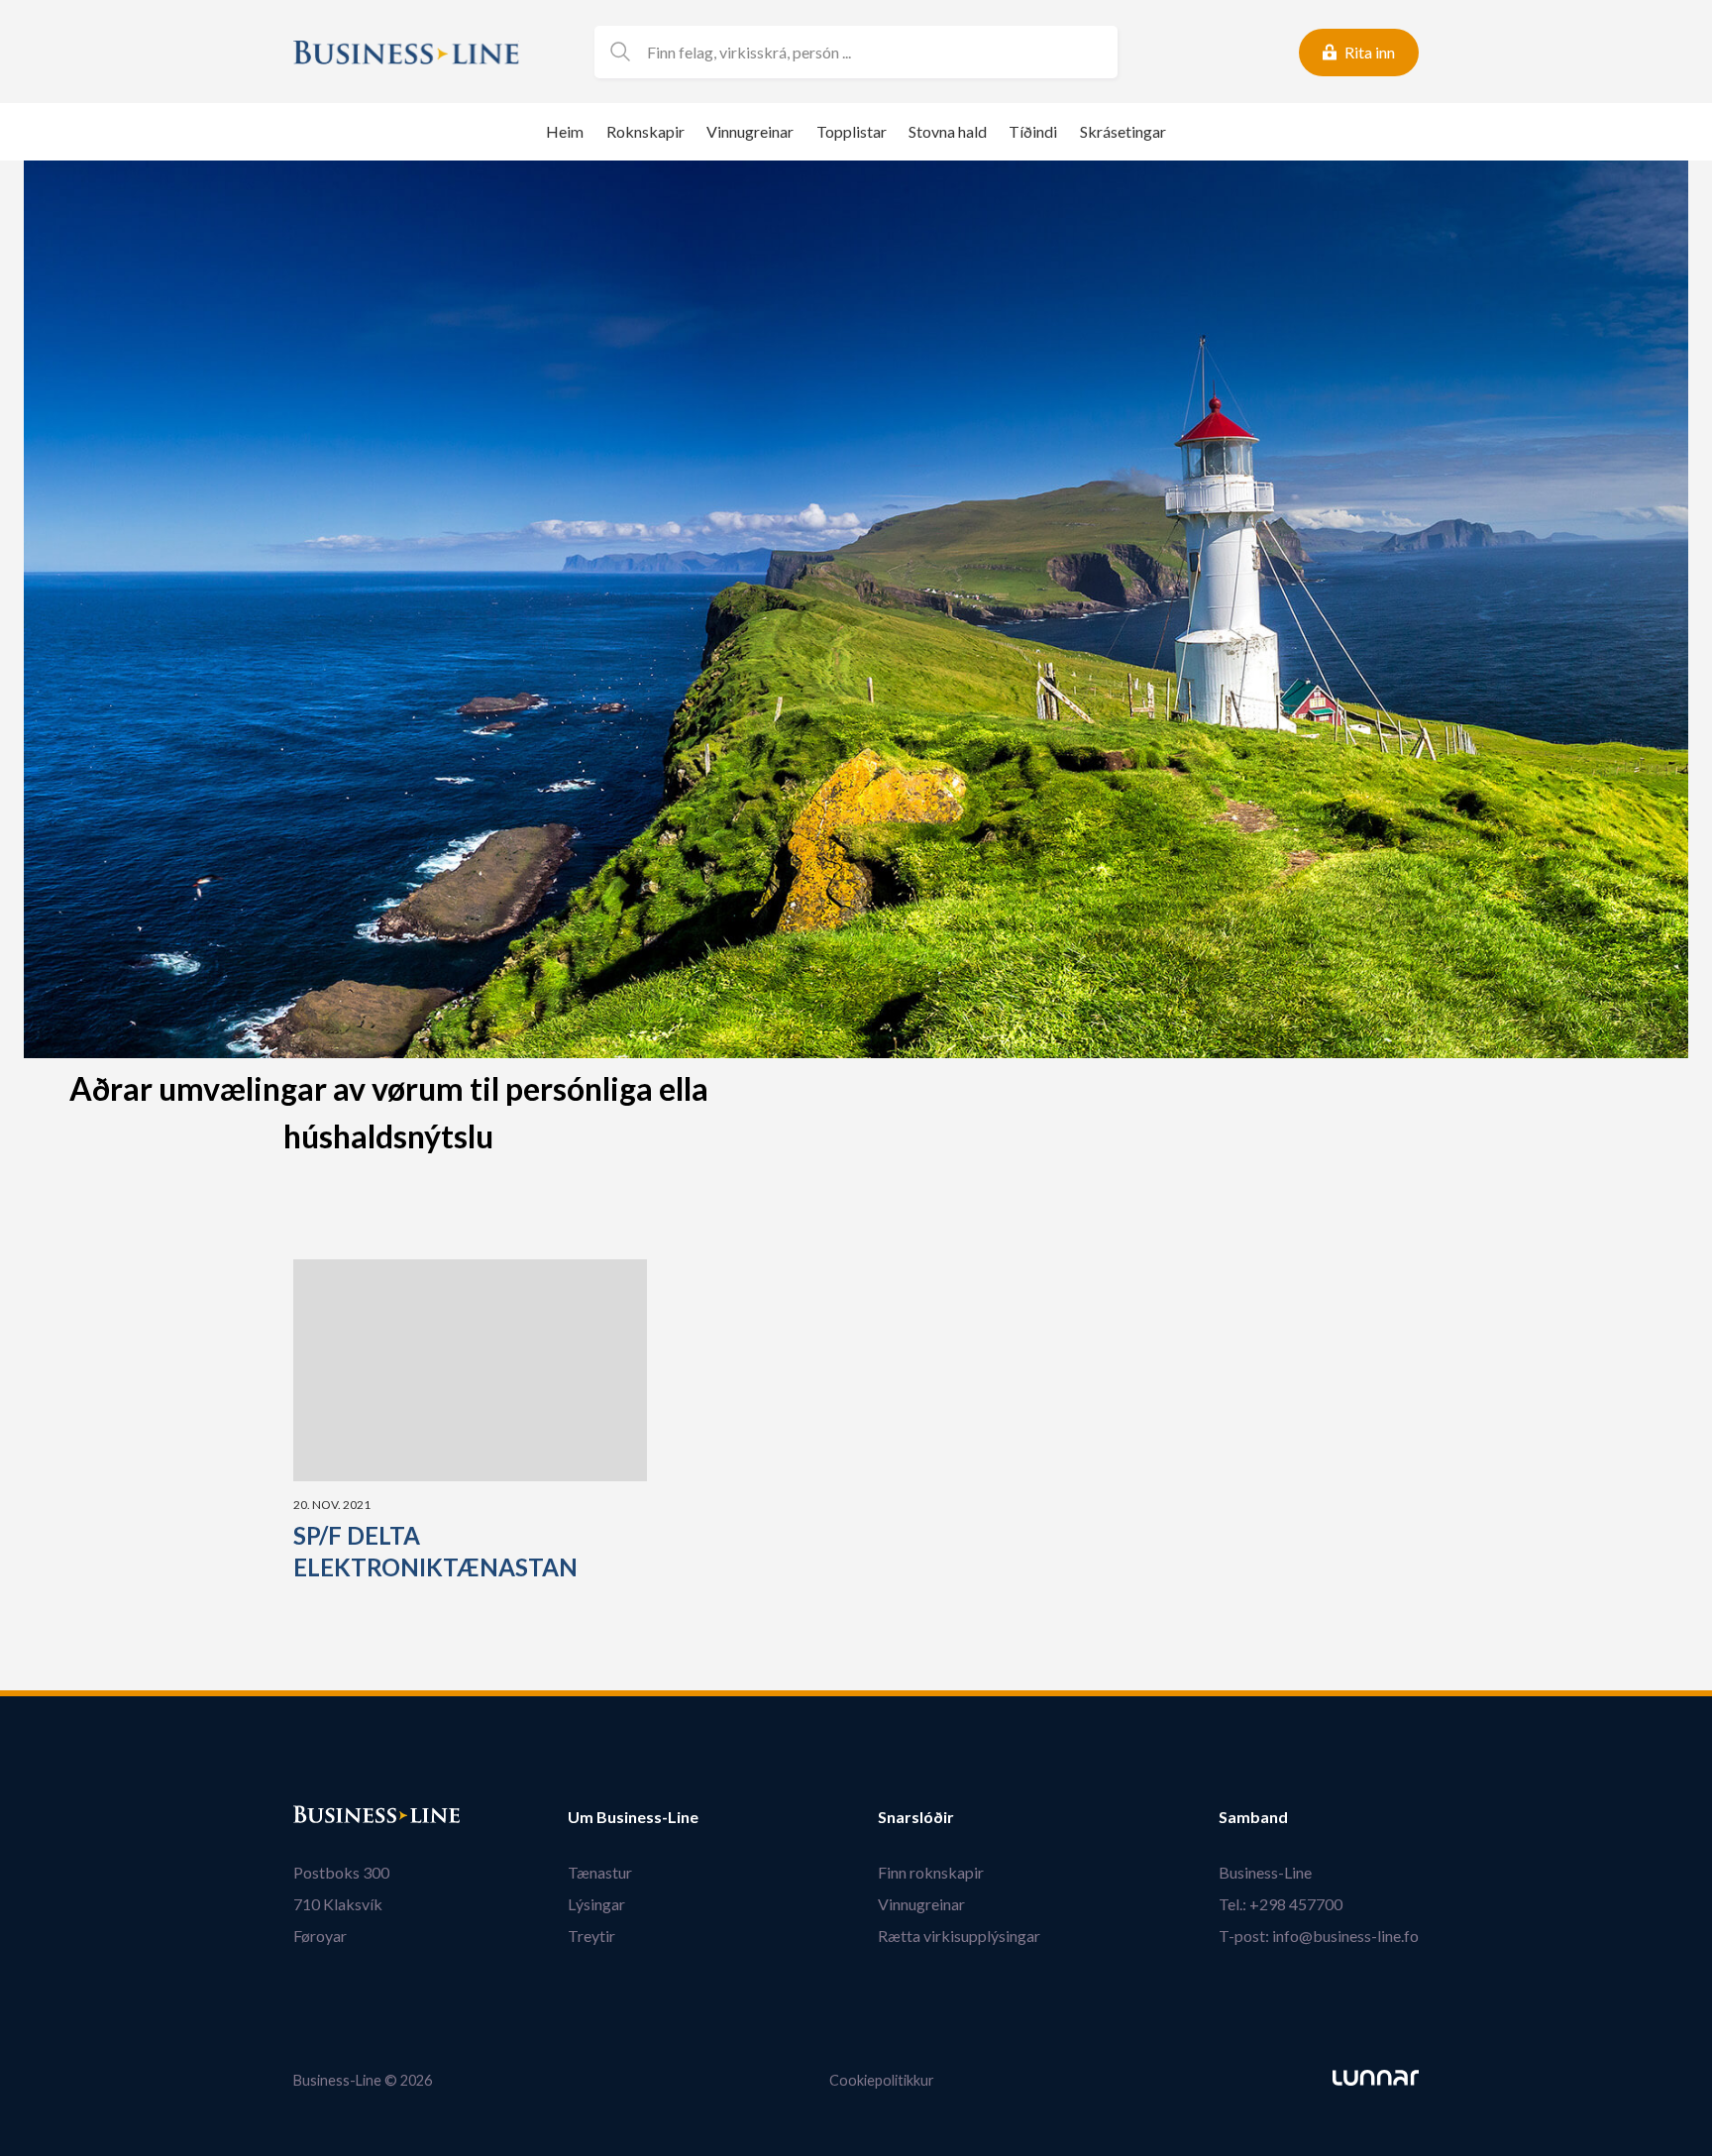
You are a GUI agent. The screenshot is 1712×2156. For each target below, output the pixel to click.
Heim (565, 131)
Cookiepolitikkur (882, 2080)
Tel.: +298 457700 (1281, 1904)
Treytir (591, 1936)
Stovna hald (948, 131)
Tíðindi (1033, 131)
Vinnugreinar (750, 131)
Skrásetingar (1123, 131)
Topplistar (852, 131)
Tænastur (600, 1872)
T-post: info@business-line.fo (1319, 1936)
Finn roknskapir (931, 1872)
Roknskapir (645, 131)
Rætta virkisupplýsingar (959, 1936)
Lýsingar (596, 1904)
